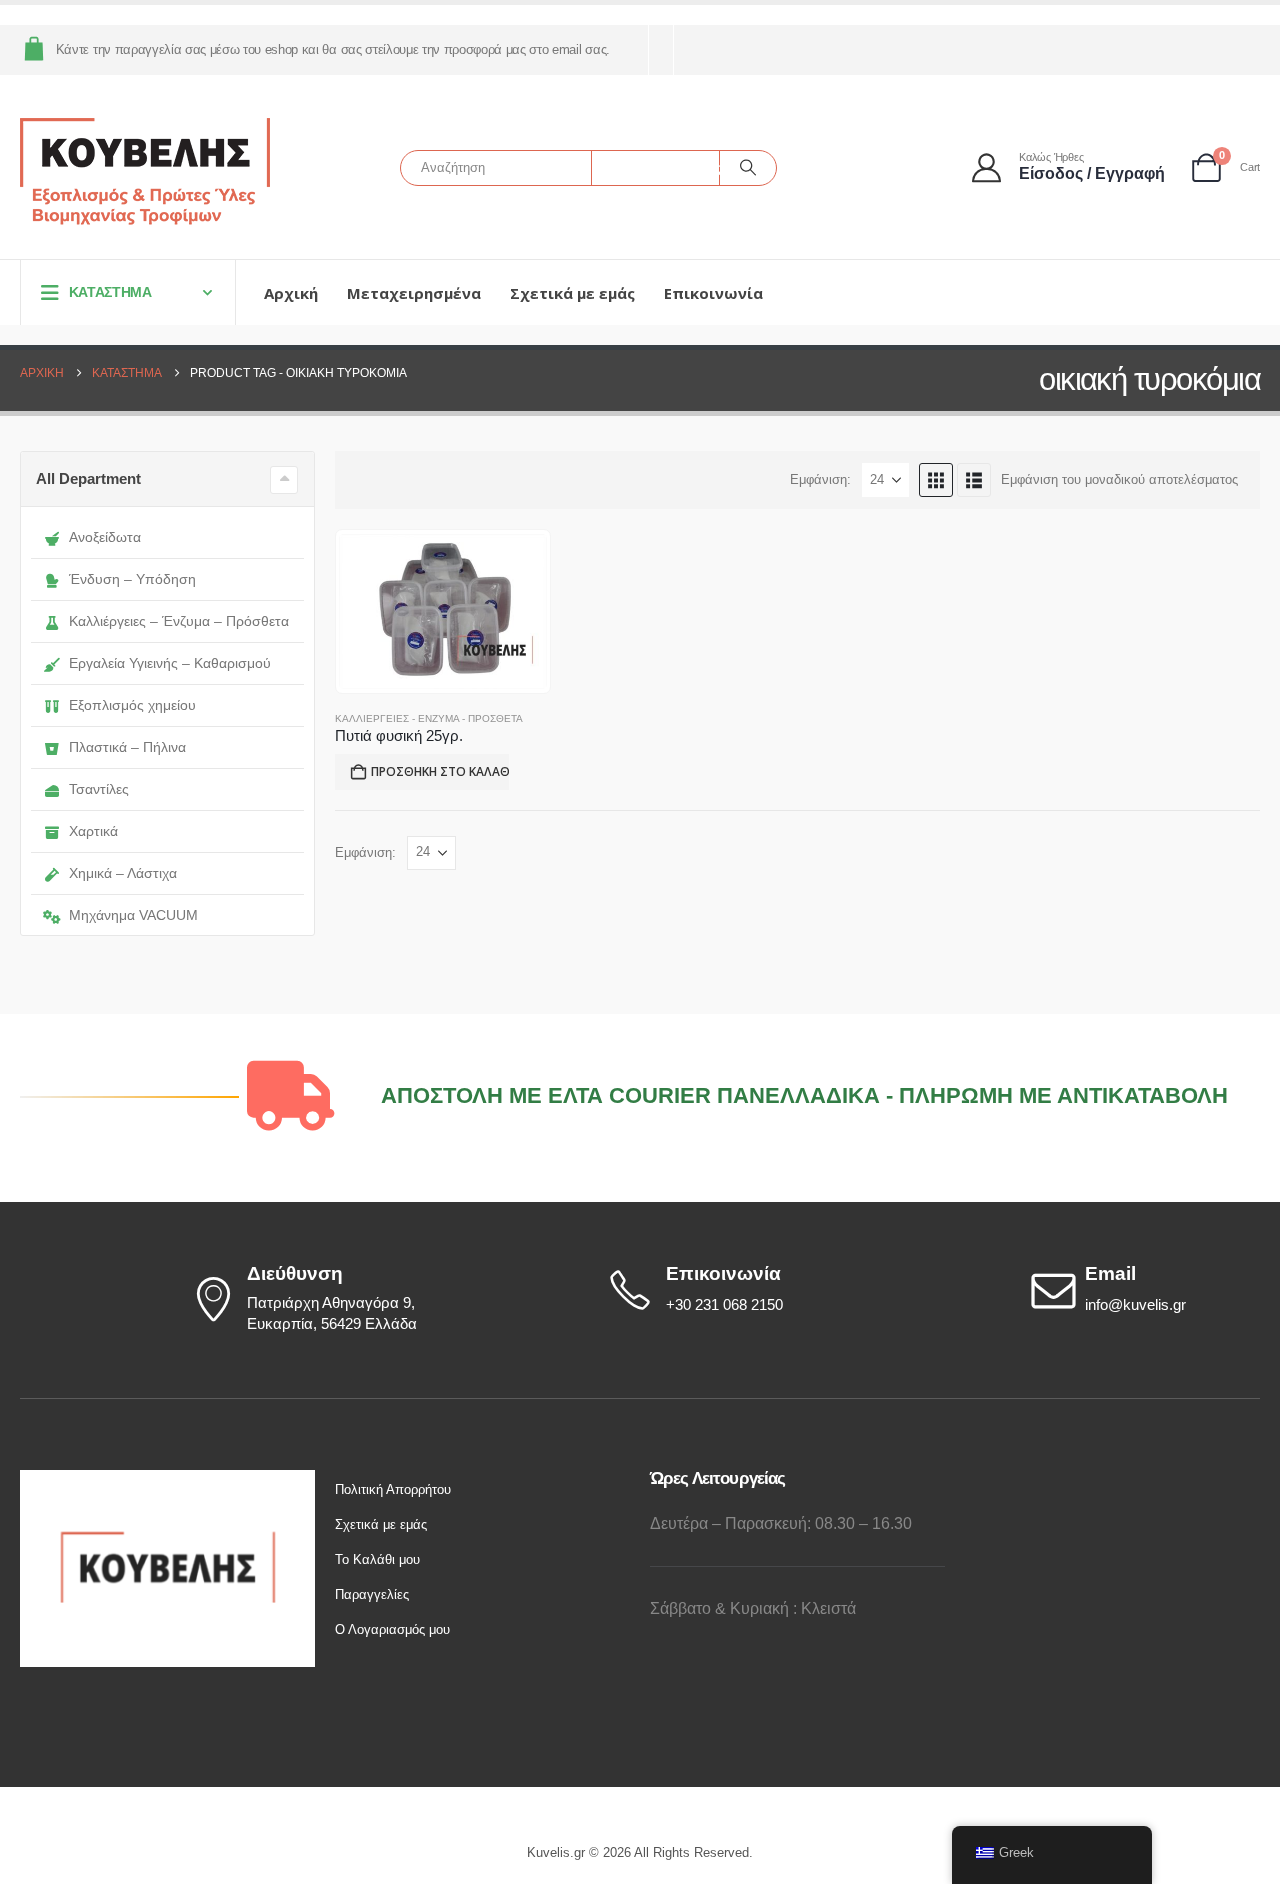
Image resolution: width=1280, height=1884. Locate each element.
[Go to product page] (443, 612)
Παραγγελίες (372, 1594)
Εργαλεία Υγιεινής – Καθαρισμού (170, 663)
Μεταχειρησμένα (414, 293)
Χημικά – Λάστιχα (123, 873)
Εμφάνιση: (820, 479)
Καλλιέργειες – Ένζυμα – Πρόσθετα (179, 621)
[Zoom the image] (167, 1481)
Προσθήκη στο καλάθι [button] (440, 771)
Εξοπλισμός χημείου (132, 705)
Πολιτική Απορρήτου (393, 1489)
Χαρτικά (93, 831)
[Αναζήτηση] (748, 168)
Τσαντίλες (99, 789)
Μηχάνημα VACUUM (133, 915)
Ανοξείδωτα (105, 537)
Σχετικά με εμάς (572, 293)
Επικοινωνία (713, 293)
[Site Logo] (145, 172)
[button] (936, 480)
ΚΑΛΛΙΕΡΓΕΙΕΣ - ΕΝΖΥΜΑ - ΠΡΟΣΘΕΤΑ (429, 718)
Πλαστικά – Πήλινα (127, 747)
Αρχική (291, 293)
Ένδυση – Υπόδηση (132, 579)
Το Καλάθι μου (377, 1559)
